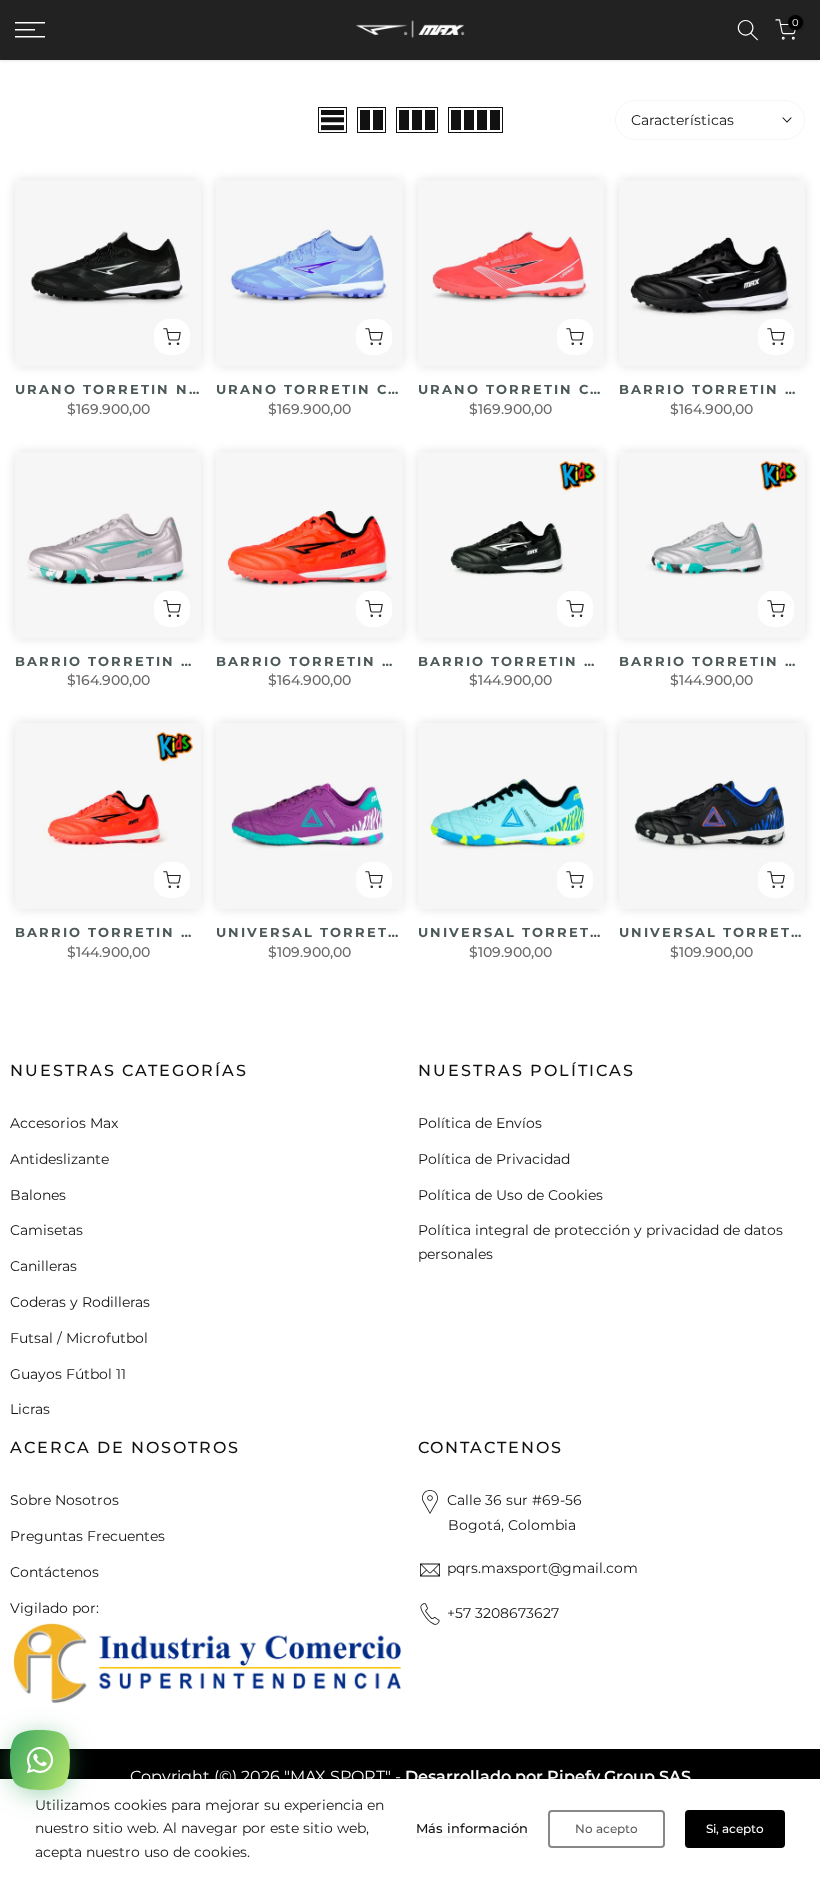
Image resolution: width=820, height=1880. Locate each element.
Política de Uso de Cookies (510, 1195)
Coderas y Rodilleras (80, 1302)
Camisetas (46, 1230)
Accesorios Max (64, 1123)
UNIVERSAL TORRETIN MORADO (353, 932)
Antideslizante (59, 1159)
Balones (38, 1195)
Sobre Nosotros (64, 1500)
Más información (472, 1828)
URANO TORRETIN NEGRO (126, 389)
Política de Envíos (480, 1123)
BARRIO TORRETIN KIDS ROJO (145, 932)
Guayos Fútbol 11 (68, 1374)
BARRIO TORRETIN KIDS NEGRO (555, 661)
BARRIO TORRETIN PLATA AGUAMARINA (187, 661)
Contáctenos (54, 1572)
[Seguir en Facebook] (19, 1717)
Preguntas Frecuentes (87, 1536)
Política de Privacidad (494, 1159)
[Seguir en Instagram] (57, 1717)
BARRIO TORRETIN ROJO (322, 661)
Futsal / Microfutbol (79, 1338)
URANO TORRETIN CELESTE (333, 389)
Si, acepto (735, 1828)
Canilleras (43, 1266)
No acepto (606, 1828)
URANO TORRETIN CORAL (527, 389)
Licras (30, 1409)
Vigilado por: (54, 1608)
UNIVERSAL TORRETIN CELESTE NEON (581, 932)
